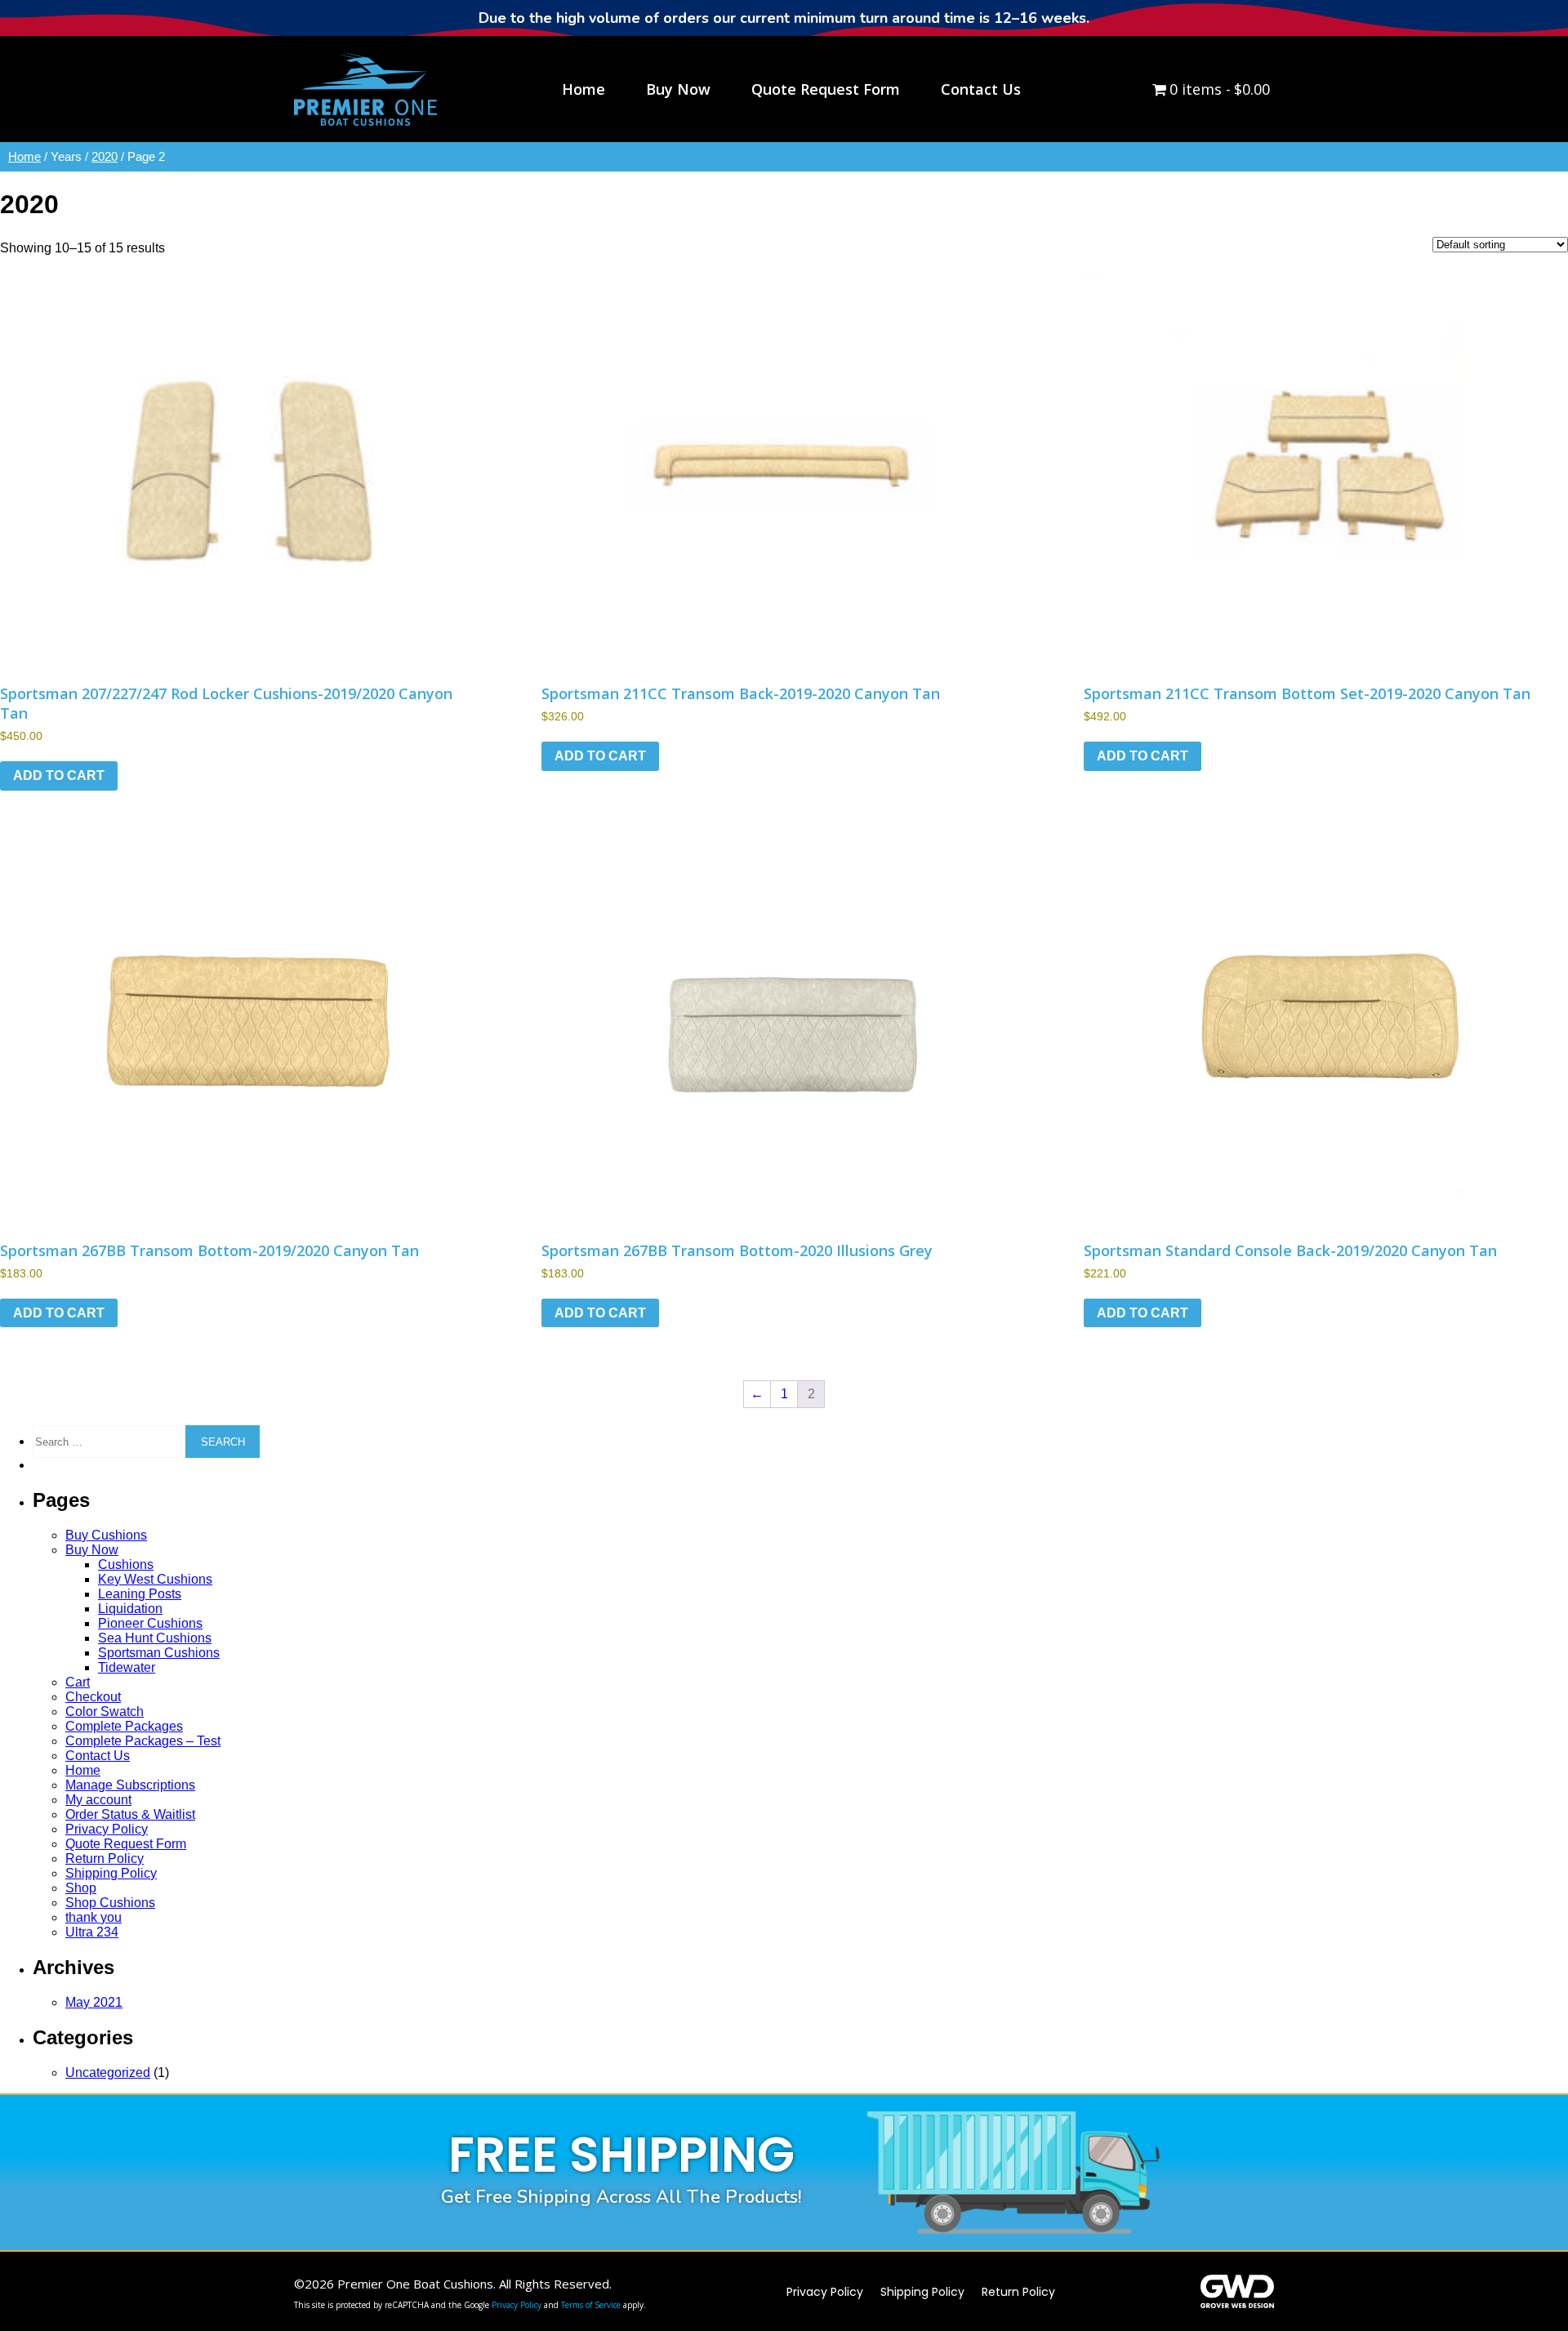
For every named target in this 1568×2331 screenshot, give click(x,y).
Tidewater (127, 1667)
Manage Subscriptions (130, 1785)
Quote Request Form (126, 1844)
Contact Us (98, 1756)
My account (98, 1800)
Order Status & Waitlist (130, 1814)
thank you (94, 1917)
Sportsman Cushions (159, 1653)
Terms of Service (591, 2305)
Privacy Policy (107, 1829)
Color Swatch (105, 1711)
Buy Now (92, 1550)
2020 (105, 157)
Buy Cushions (106, 1535)
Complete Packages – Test (143, 1741)
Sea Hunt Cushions (155, 1638)
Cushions (126, 1564)
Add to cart (59, 776)
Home (24, 157)
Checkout (93, 1697)
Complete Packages (124, 1726)
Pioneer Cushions (150, 1623)
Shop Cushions (110, 1903)
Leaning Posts (140, 1594)
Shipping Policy (111, 1873)
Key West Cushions (155, 1579)
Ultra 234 (92, 1932)
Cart (78, 1682)
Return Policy (105, 1859)
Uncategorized (108, 2072)
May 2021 (94, 2002)
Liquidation (130, 1609)
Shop (81, 1888)
